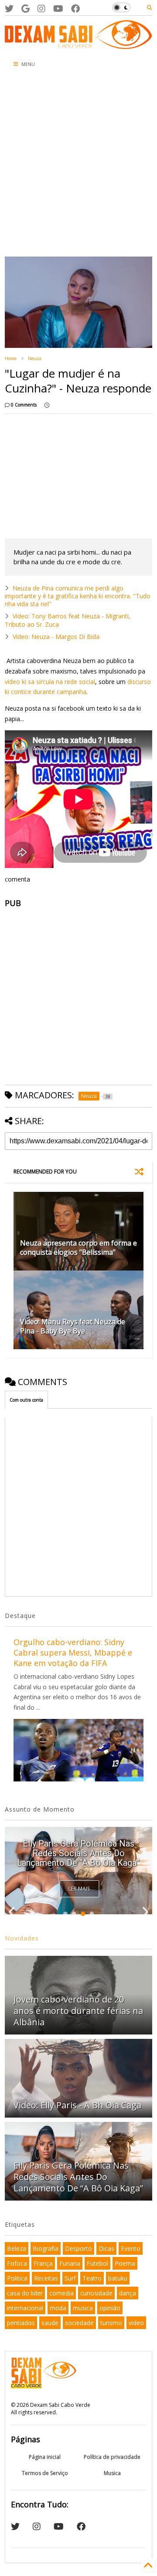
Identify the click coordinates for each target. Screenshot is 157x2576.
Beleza (17, 2248)
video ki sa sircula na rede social (50, 682)
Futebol (97, 2263)
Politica (17, 2278)
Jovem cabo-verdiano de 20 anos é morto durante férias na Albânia (78, 2011)
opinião (110, 2308)
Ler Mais (79, 1889)
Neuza (35, 358)
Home (11, 358)
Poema (125, 2263)
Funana (70, 2263)
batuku (118, 2278)
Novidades (22, 1938)
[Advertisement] (78, 165)
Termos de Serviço (45, 2473)
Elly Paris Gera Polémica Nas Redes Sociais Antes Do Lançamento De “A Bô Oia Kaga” (78, 1853)
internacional (25, 2308)
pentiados (21, 2323)
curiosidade (96, 2293)
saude (50, 2323)
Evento (131, 2248)
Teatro (92, 2278)
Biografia (46, 2248)
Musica (112, 2473)
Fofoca (17, 2263)
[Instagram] (41, 9)
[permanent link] (47, 405)
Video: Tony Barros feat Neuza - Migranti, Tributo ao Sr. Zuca (68, 620)
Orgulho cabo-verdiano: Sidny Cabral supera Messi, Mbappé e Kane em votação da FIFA (73, 1653)
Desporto (78, 2248)
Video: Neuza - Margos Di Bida (56, 637)
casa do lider (25, 2293)
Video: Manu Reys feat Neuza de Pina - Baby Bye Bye (73, 1326)
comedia (61, 2293)
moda (58, 2308)
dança (128, 2293)
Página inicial (45, 2457)
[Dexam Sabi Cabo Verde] (78, 45)
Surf (70, 2278)
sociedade (79, 2323)
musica (83, 2308)
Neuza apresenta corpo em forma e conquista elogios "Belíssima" (78, 1248)
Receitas (46, 2278)
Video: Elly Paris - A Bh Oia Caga (77, 2105)
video (136, 2323)
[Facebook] (75, 9)
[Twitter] (9, 9)
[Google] (26, 9)
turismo (111, 2323)
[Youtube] (58, 9)
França (43, 2263)
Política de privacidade (112, 2457)
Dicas (106, 2248)
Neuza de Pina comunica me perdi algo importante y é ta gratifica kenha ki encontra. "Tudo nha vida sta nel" (78, 596)
